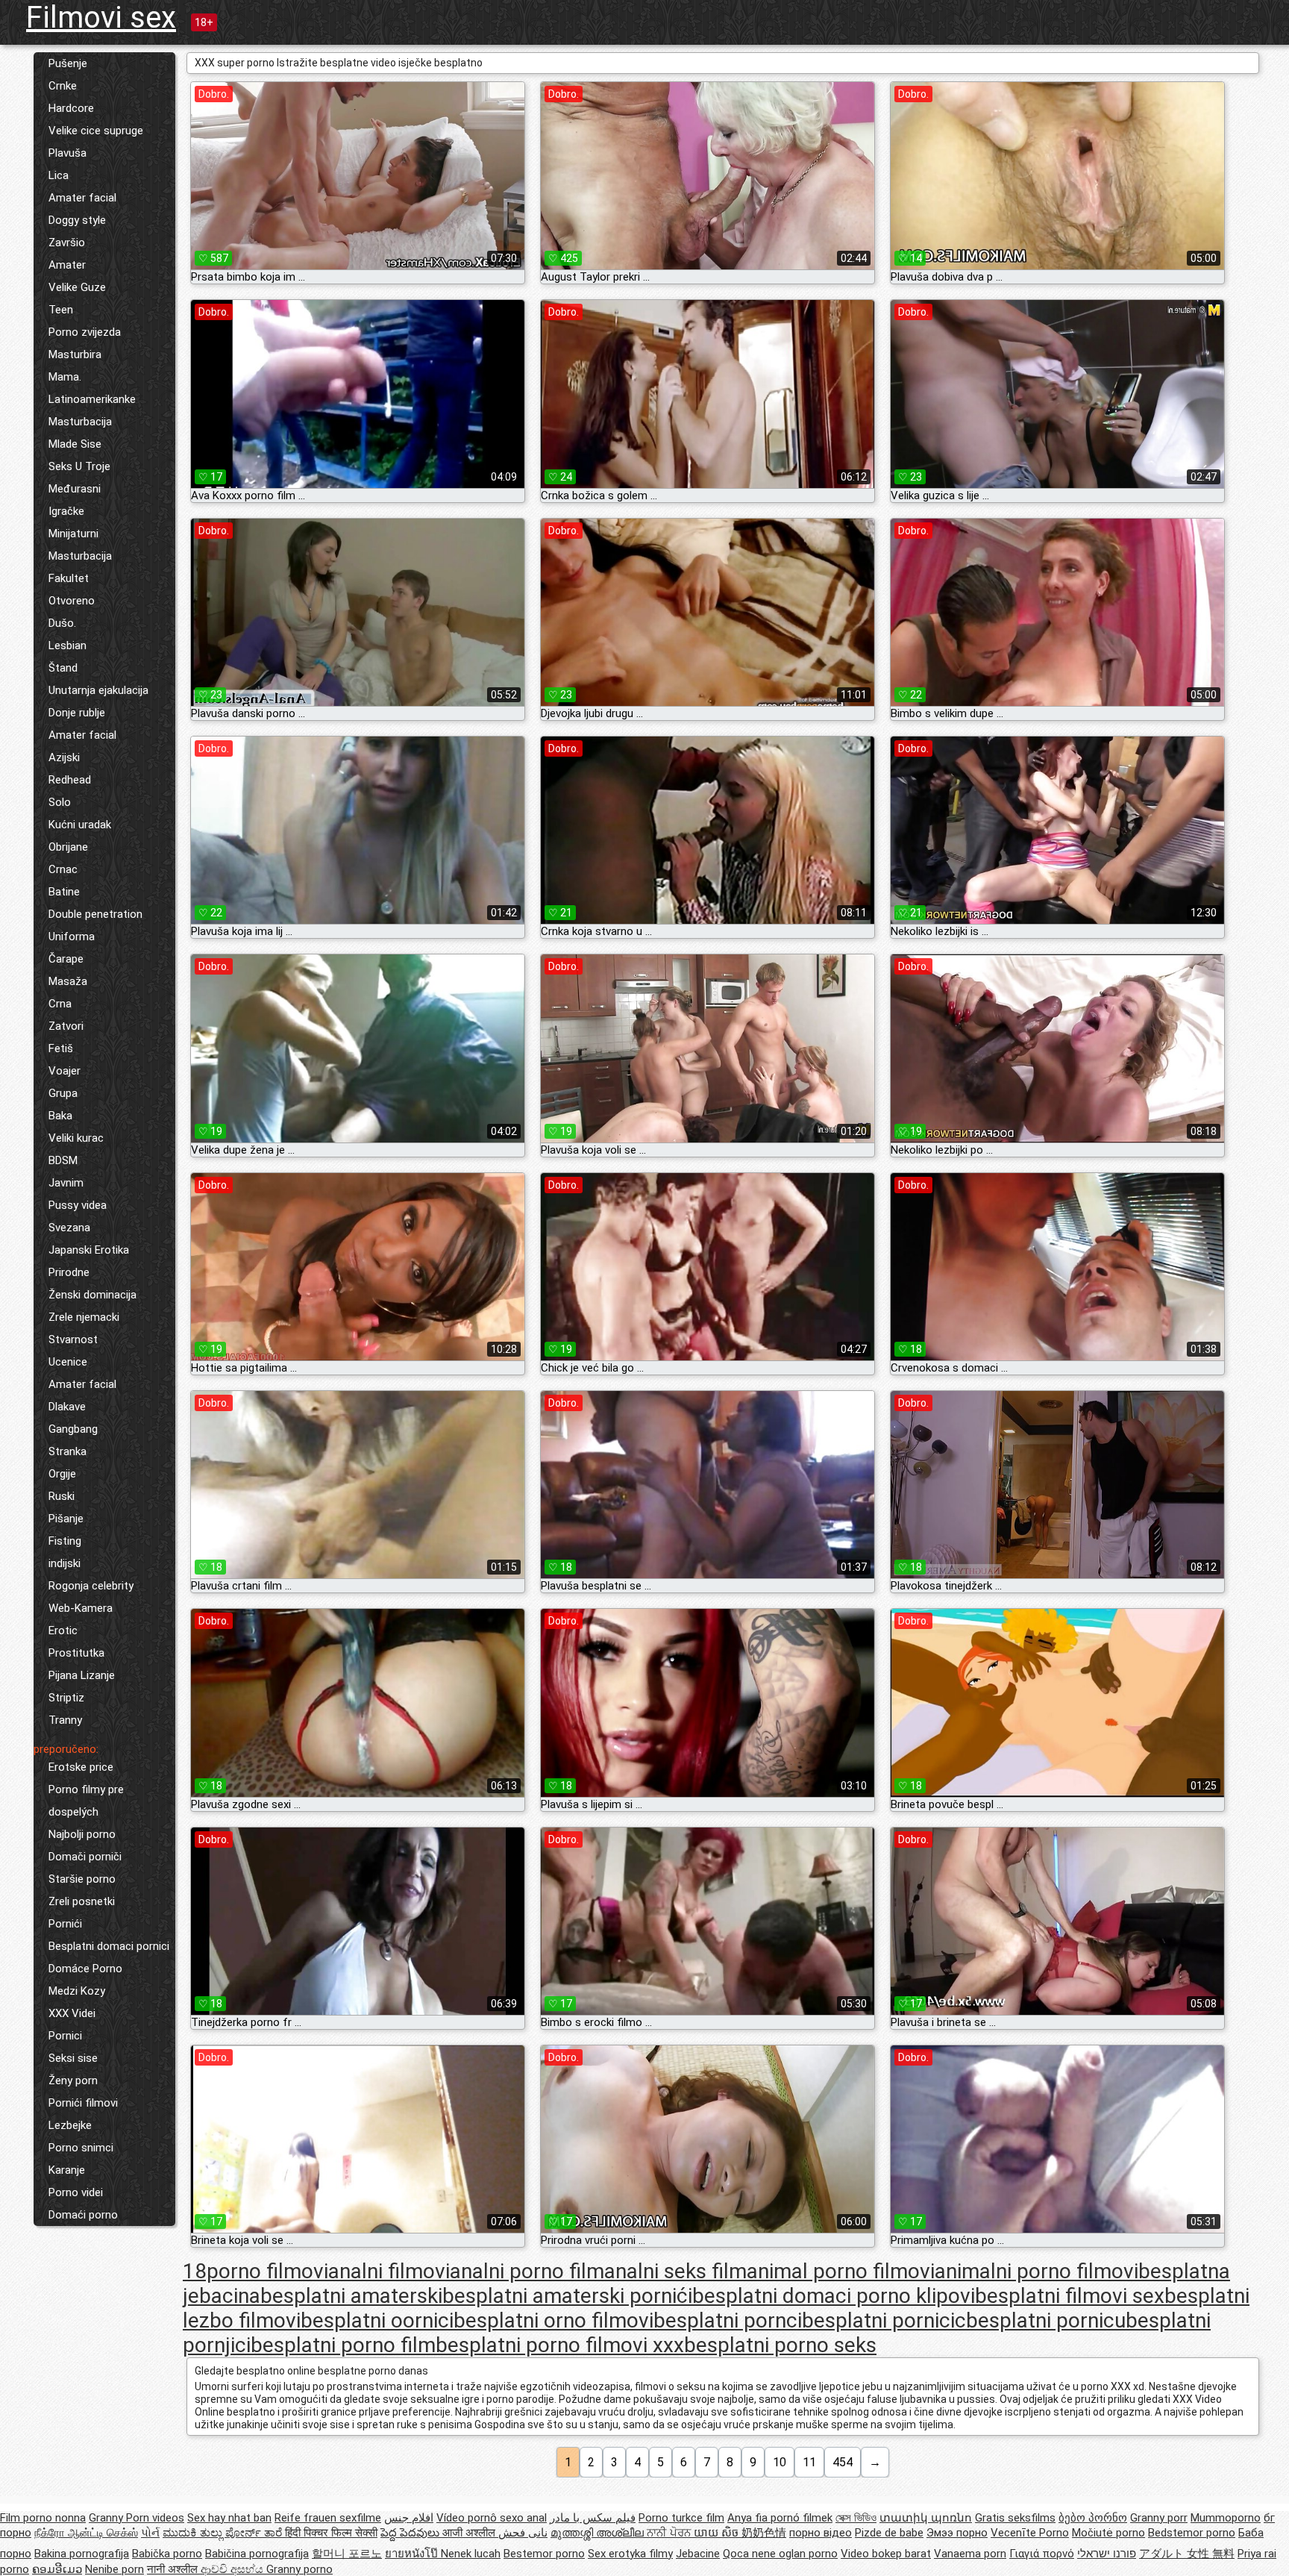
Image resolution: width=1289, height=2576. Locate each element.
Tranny (65, 1720)
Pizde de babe (889, 2533)
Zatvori (66, 1026)
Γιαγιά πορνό (1042, 2554)
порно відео (821, 2533)
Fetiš (61, 1048)
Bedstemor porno (1192, 2533)
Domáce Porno (85, 1969)
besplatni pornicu (1046, 2320)
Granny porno (299, 2569)
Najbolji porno (82, 1834)
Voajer (65, 1071)
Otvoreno (72, 601)
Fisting (65, 1541)
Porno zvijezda (85, 332)
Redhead (70, 780)
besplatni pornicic (884, 2320)
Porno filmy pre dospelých (86, 1801)
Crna (60, 1004)
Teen (61, 310)
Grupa (63, 1093)
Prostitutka (76, 1653)
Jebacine (698, 2554)
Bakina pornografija (82, 2554)
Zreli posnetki (82, 1901)
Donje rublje (77, 713)
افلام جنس (409, 2518)
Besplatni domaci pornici (109, 1946)
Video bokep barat (886, 2554)
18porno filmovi (255, 2271)
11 (809, 2462)
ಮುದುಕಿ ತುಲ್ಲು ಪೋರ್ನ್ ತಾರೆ (224, 2533)
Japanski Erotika (89, 1250)
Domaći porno (83, 2215)
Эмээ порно (957, 2533)
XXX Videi (72, 2013)
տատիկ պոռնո (926, 2518)
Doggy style (77, 220)
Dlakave (67, 1407)
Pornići (65, 1924)
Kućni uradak (80, 825)
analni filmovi (389, 2271)
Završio (67, 243)
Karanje (67, 2170)
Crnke (63, 86)
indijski (65, 1563)
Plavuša (68, 153)
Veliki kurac (76, 1138)
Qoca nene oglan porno (780, 2554)
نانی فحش (523, 2533)
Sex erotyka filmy (630, 2554)
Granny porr (1159, 2518)
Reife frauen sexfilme (328, 2518)
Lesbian (68, 645)
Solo (60, 802)
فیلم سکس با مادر (593, 2518)
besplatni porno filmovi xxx (560, 2345)
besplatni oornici (377, 2320)
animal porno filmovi (841, 2271)
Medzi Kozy (77, 1991)
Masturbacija (80, 422)
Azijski (64, 757)
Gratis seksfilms (1015, 2518)
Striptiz (66, 1698)
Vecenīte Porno (1030, 2533)
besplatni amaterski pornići (567, 2296)
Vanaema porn (970, 2554)
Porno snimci (81, 2148)
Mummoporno (1226, 2518)
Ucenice (68, 1362)
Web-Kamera (81, 1608)
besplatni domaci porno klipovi (834, 2296)
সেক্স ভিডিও (856, 2518)
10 (780, 2462)
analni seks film (675, 2271)
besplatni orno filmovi (553, 2320)
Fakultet (69, 578)
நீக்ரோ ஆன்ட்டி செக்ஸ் (86, 2533)
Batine (64, 892)
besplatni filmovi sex (1070, 2296)
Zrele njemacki (84, 1317)
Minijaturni (73, 534)
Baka (60, 1116)
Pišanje (66, 1519)
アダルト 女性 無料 (1187, 2554)
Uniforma (72, 937)
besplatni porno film (343, 2345)
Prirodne (69, 1272)
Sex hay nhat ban (229, 2518)
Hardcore (71, 108)
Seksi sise (73, 2058)
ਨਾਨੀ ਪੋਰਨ (670, 2533)
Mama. (65, 377)
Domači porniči (85, 1857)
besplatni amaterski (351, 2296)
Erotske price (81, 1767)
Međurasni (75, 489)
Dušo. (62, 623)
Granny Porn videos (137, 2518)
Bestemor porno (544, 2554)
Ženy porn (73, 2081)
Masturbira (75, 354)
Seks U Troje (79, 466)
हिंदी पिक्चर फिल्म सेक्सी (331, 2533)
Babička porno (167, 2554)
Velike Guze (77, 287)
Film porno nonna (43, 2518)
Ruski (62, 1496)
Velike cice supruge (96, 131)
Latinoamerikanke (92, 399)
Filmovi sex (101, 18)
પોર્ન (150, 2533)
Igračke (66, 511)
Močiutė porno (1108, 2533)
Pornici (65, 2036)
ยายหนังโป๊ (413, 2554)
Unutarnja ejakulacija (98, 690)
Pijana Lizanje (82, 1675)
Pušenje (68, 63)
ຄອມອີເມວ (57, 2569)
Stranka (68, 1451)
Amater (67, 265)
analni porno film (527, 2271)
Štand (63, 668)
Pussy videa (78, 1205)
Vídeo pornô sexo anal (492, 2518)
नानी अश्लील (174, 2569)
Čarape (66, 959)
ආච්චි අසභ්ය (233, 2569)
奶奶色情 (764, 2533)
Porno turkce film (681, 2518)
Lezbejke (70, 2125)
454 (843, 2462)
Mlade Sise (75, 444)
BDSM (63, 1160)
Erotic (63, 1631)
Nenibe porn (115, 2569)
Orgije (62, 1474)
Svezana (69, 1228)
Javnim (66, 1183)
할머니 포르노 (347, 2554)
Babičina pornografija (257, 2554)
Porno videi (76, 2192)
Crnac (63, 869)
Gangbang (73, 1429)
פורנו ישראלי (1107, 2554)
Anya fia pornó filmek (780, 2518)
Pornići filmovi (83, 2103)
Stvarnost (73, 1339)
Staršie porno (82, 1879)
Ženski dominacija (92, 1295)
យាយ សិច (718, 2533)
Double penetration (95, 914)
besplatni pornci (728, 2320)
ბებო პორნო (1093, 2518)
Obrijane (68, 847)
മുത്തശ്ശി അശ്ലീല (599, 2533)
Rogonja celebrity (91, 1586)
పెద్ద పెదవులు (411, 2533)
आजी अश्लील (470, 2533)
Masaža (68, 981)
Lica (59, 175)
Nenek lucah (471, 2554)
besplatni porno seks (780, 2345)
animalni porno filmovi (1036, 2271)
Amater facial (82, 198)
